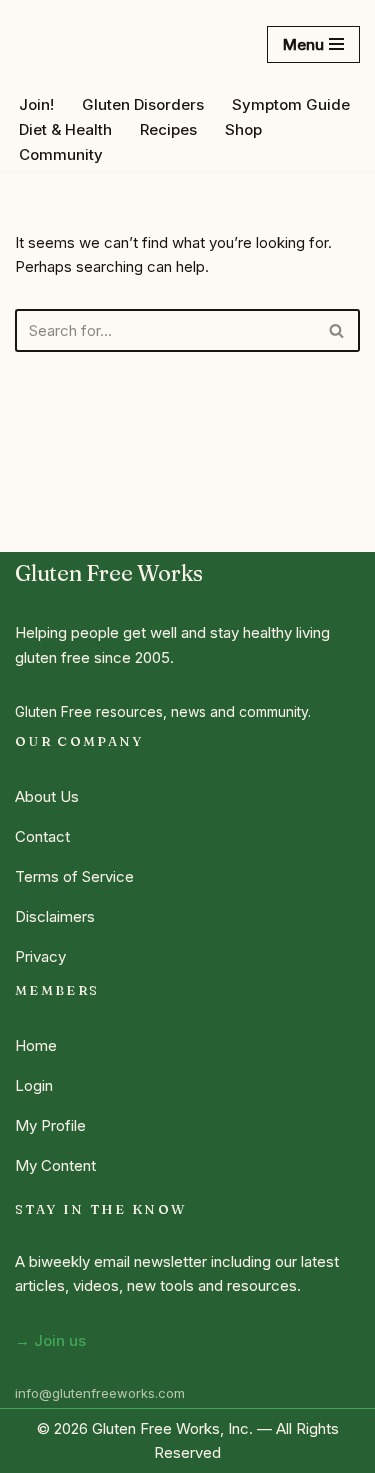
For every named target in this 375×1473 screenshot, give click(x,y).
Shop (243, 129)
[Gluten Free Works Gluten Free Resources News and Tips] (90, 44)
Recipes (168, 129)
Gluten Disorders (143, 104)
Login (34, 1085)
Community (61, 154)
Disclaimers (55, 916)
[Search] (337, 330)
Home (36, 1045)
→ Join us (50, 1340)
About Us (47, 796)
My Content (55, 1165)
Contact (42, 836)
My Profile (50, 1125)
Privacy (40, 956)
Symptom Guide (291, 104)
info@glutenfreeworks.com (100, 1393)
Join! (36, 104)
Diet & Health (65, 129)
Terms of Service (74, 876)
